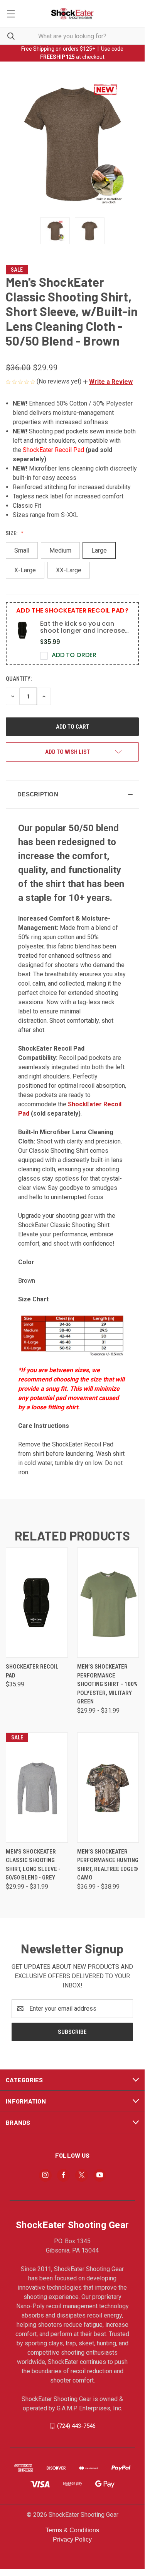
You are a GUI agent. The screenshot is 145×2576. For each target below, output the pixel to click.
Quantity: (19, 679)
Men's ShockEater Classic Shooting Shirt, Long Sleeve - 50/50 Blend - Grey (33, 1865)
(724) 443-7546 (76, 2425)
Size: (12, 533)
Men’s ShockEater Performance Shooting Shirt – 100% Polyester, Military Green (107, 1684)
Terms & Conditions (72, 2530)
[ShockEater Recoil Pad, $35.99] (37, 1603)
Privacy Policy (72, 2539)
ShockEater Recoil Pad (53, 450)
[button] (108, 382)
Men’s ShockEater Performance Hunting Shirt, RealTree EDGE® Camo (108, 1865)
